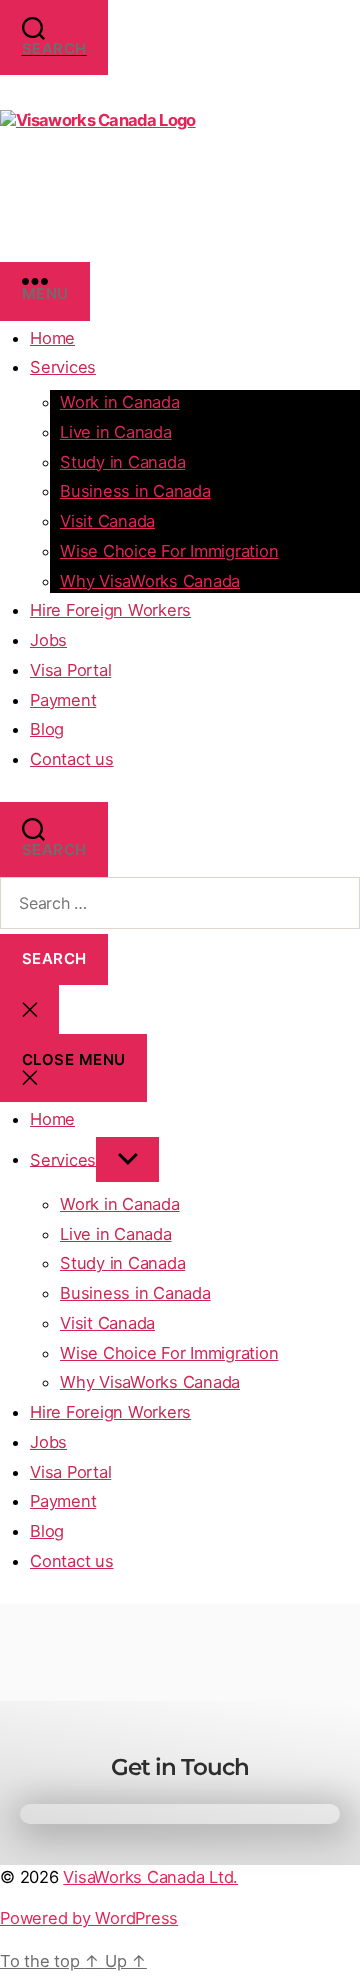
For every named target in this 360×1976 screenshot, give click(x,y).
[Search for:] (180, 903)
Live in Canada (116, 432)
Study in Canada (122, 462)
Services (63, 367)
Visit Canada (107, 521)
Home (52, 338)
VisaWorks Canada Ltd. (150, 1877)
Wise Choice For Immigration (169, 551)
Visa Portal (70, 670)
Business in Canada (135, 491)
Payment (63, 700)
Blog (47, 729)
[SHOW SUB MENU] (127, 1159)
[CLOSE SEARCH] (29, 1009)
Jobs (48, 640)
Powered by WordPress (89, 1918)
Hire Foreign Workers (110, 610)
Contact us (72, 759)
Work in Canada (120, 402)
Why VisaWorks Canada (150, 581)
